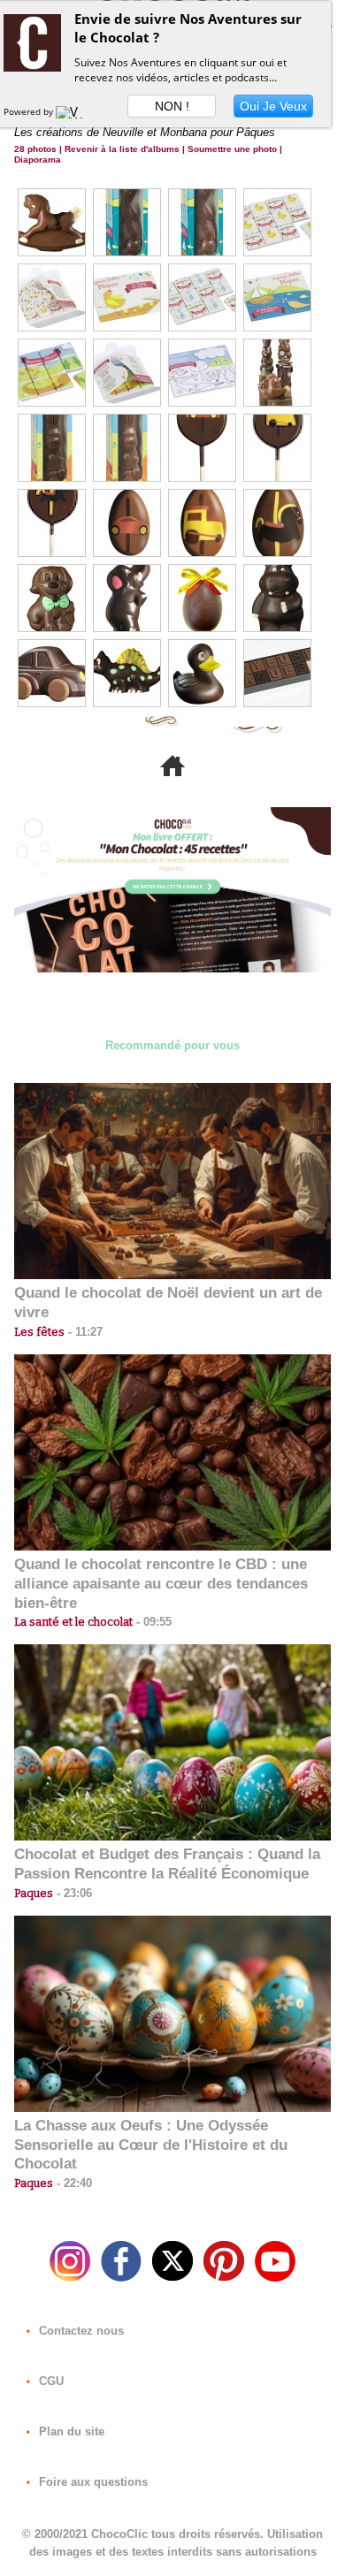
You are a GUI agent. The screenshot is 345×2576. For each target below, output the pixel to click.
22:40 (73, 2183)
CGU (50, 2381)
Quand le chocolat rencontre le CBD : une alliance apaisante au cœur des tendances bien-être (161, 1584)
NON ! (172, 106)
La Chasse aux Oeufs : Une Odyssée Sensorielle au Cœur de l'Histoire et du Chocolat (151, 2145)
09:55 (152, 1622)
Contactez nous (80, 2331)
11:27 (84, 1332)
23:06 (73, 1893)
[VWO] (73, 111)
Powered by (30, 111)
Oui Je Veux (273, 106)
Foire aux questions (92, 2482)
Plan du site (70, 2431)
